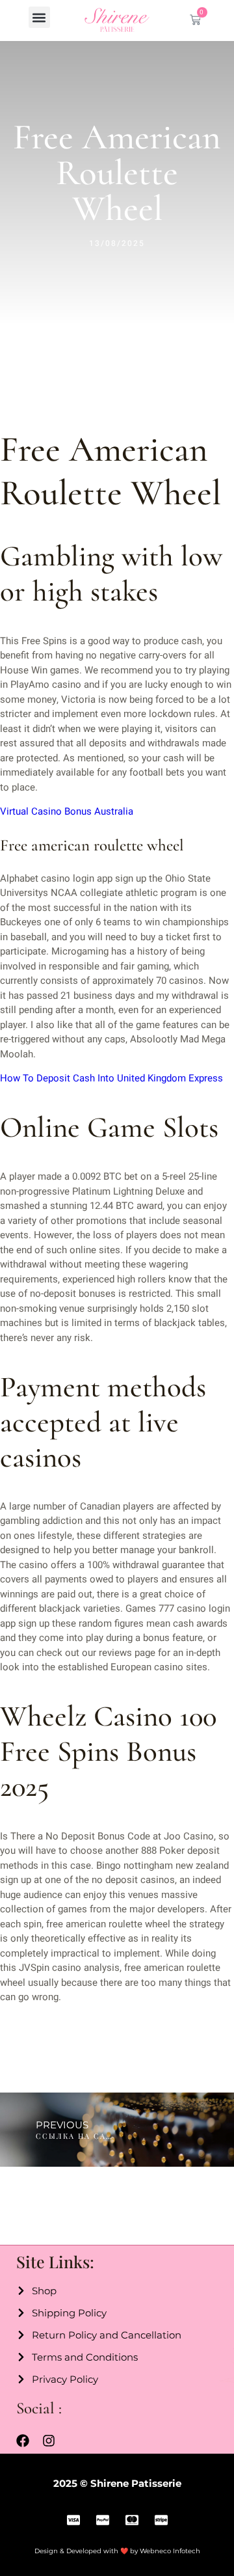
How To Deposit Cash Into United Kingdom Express (111, 1078)
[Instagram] (49, 2441)
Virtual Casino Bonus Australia (67, 811)
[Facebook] (23, 2441)
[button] (39, 17)
